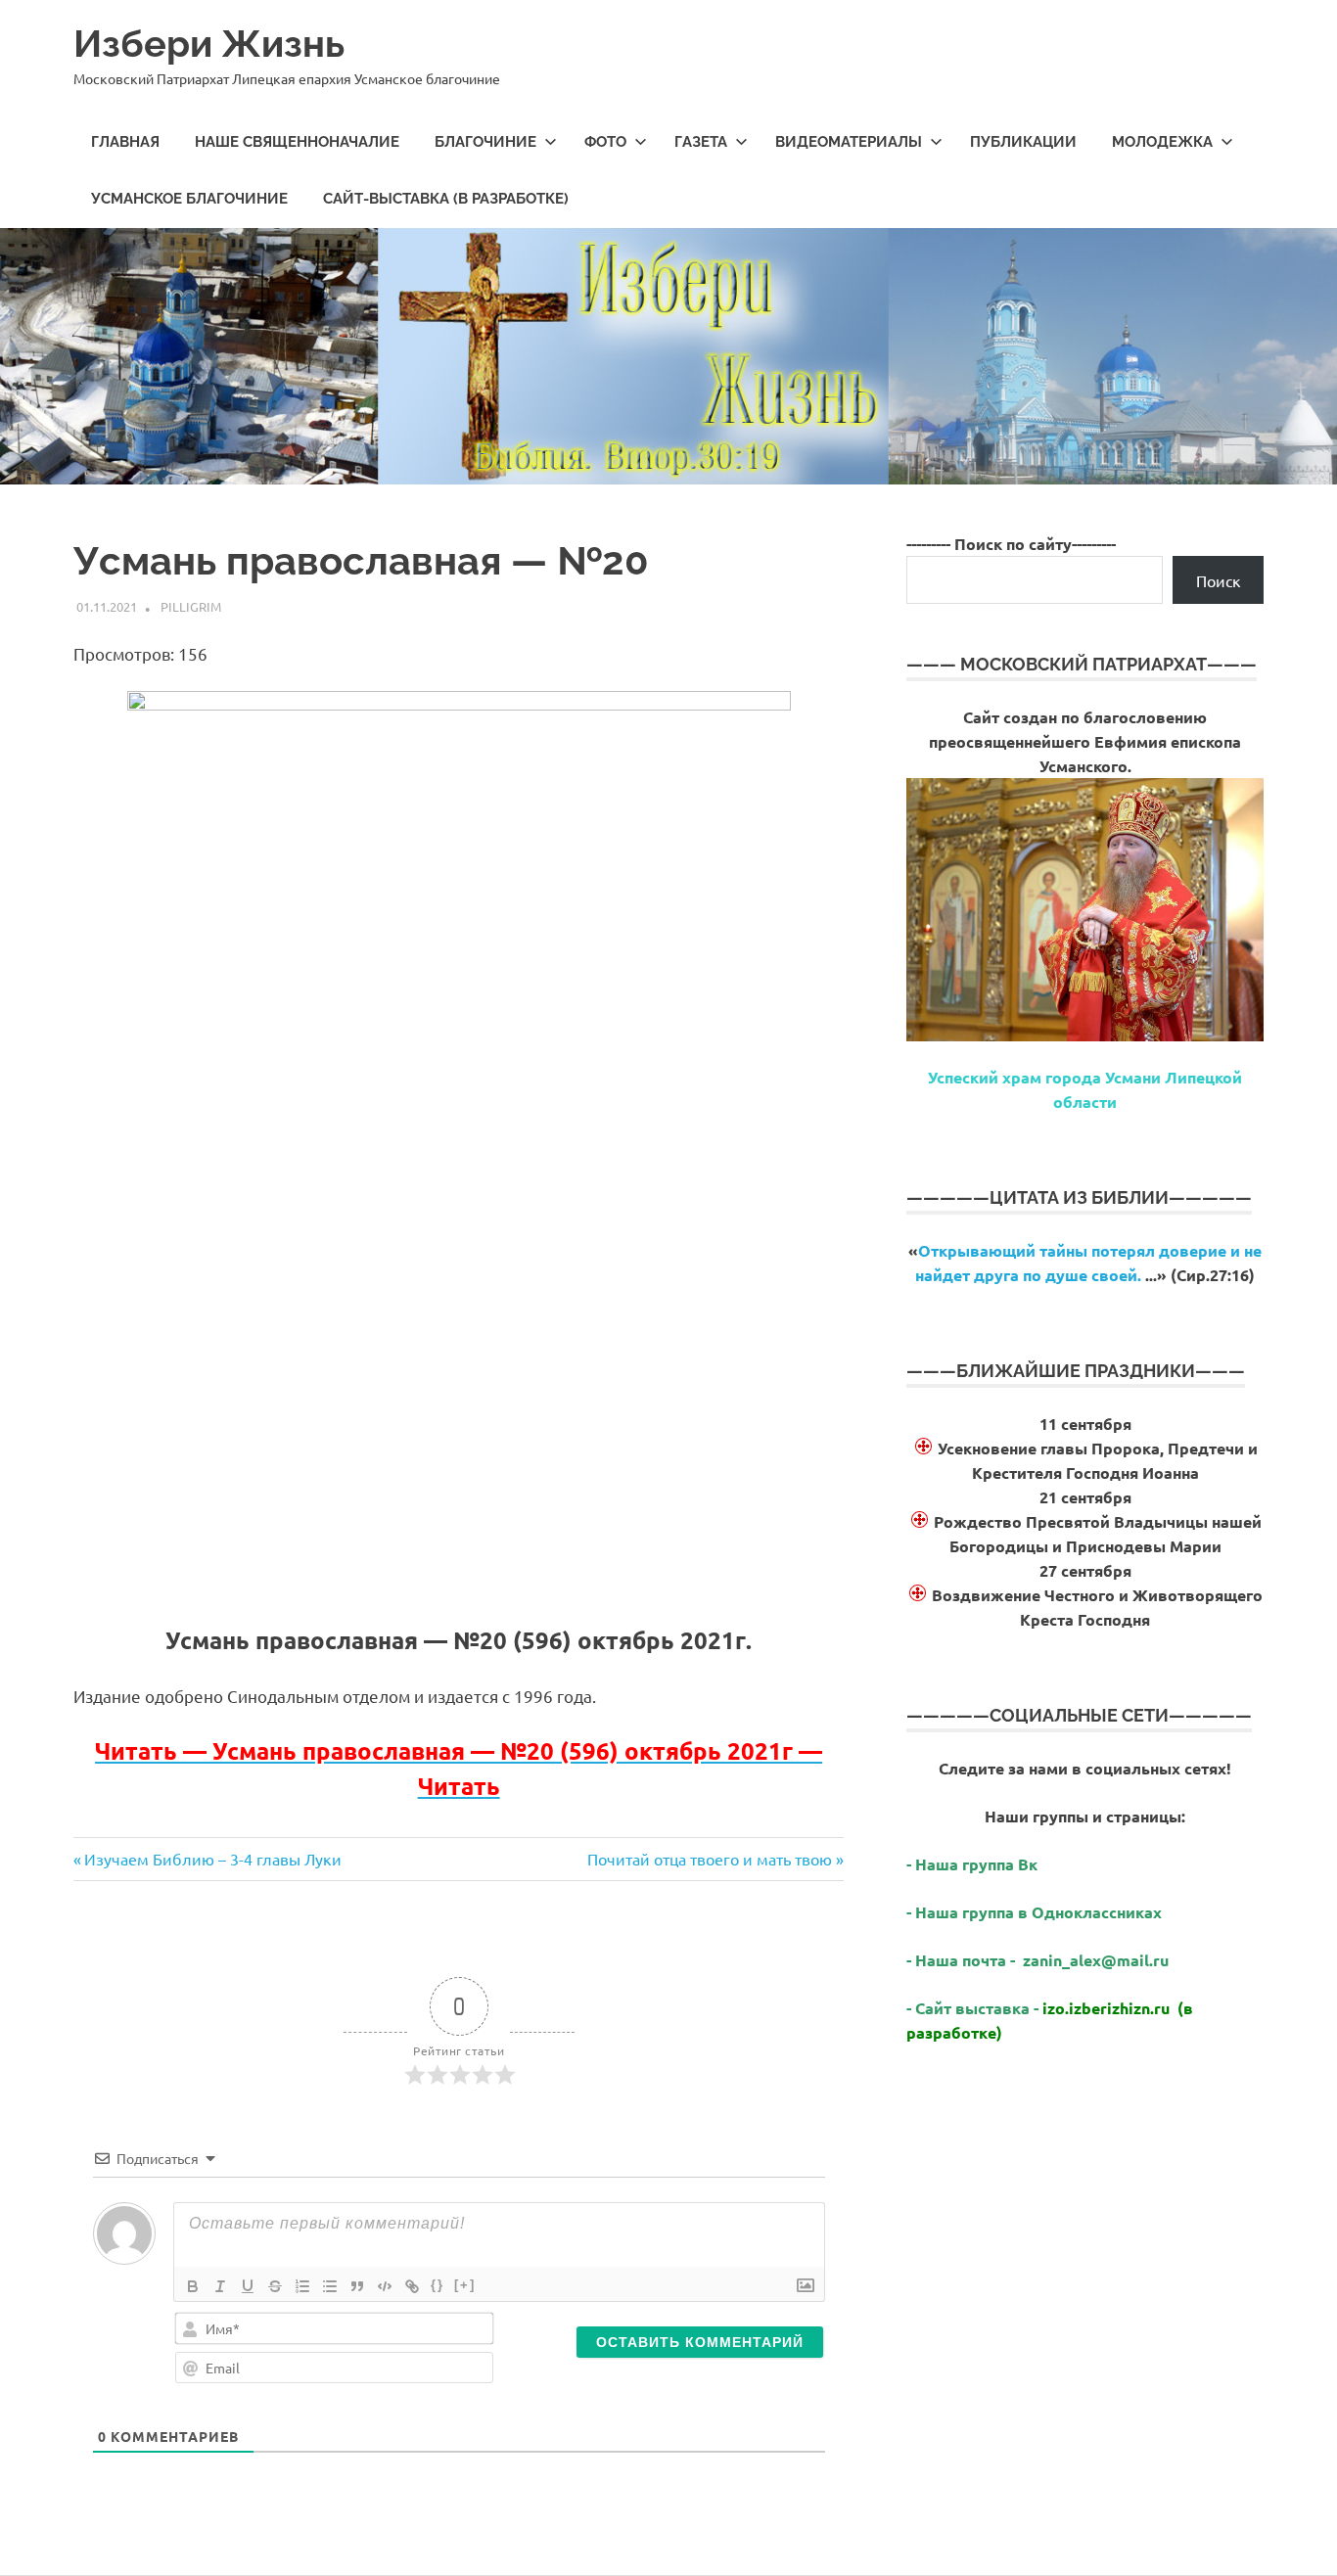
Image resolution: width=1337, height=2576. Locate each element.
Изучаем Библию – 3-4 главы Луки (212, 1859)
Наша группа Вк (978, 1864)
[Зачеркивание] (275, 2286)
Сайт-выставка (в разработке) (446, 199)
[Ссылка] (412, 2286)
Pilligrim (191, 606)
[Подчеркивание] (248, 2286)
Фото (605, 142)
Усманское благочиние (189, 199)
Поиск (1219, 580)
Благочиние (485, 142)
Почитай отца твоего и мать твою (710, 1859)
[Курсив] (220, 2286)
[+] (465, 2285)
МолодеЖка (1162, 142)
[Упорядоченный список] (302, 2286)
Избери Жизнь (209, 44)
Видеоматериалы (849, 142)
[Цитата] (357, 2286)
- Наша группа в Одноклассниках (1034, 1912)
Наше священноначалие (297, 142)
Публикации (1023, 142)
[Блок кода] (385, 2286)
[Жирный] (193, 2286)
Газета (701, 142)
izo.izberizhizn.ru (1106, 2008)
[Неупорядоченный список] (330, 2286)
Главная (125, 142)
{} (438, 2285)
